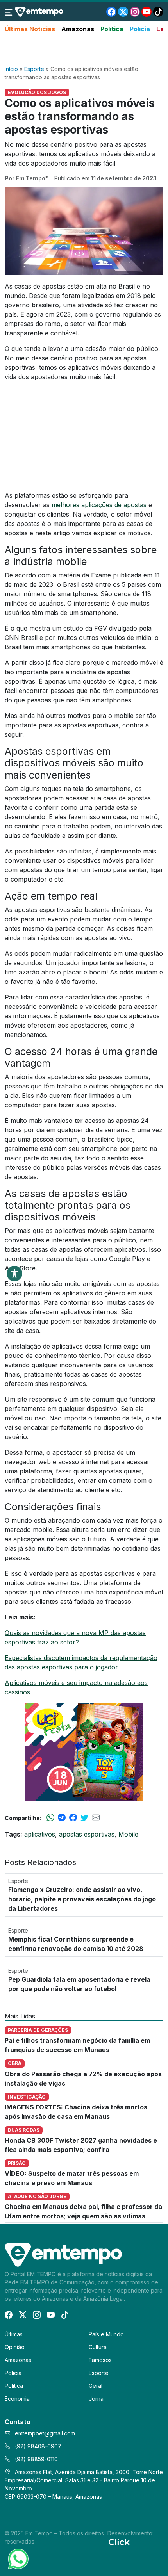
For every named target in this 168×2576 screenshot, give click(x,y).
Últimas (14, 2334)
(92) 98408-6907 (37, 2446)
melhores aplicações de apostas (99, 505)
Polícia (140, 29)
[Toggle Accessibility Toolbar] (14, 1274)
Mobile (128, 1834)
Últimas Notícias (30, 29)
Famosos (100, 2360)
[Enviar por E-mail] (96, 1818)
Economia (17, 2399)
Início (11, 69)
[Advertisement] (84, 50)
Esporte (34, 69)
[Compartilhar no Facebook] (73, 1818)
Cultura (98, 2347)
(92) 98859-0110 (36, 2459)
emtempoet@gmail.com (45, 2433)
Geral (96, 2386)
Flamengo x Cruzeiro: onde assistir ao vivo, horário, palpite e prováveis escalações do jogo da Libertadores (82, 1899)
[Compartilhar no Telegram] (62, 1818)
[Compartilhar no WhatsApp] (50, 1818)
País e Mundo (106, 2334)
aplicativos (40, 1834)
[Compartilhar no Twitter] (84, 1818)
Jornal (97, 2399)
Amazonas (78, 29)
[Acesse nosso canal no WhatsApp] (18, 2558)
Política (112, 29)
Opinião (15, 2347)
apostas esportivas (87, 1834)
